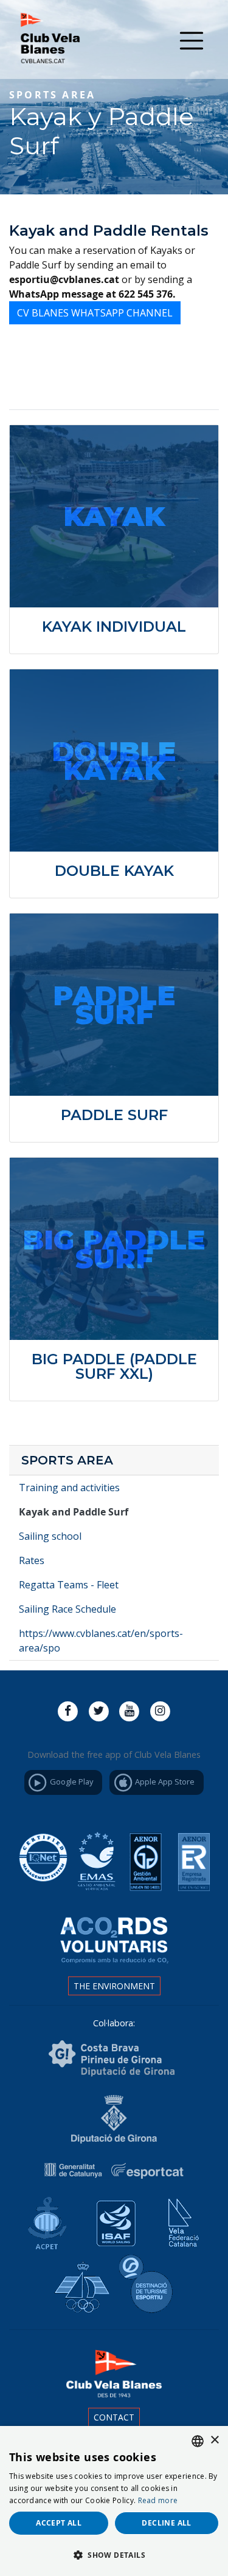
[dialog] (114, 2501)
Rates (32, 1560)
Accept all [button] (59, 2523)
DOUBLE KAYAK (114, 871)
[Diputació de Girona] (114, 2118)
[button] (114, 2555)
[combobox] (198, 2441)
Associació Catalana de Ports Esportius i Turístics (44, 2219)
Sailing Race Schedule (67, 1609)
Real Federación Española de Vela (80, 2284)
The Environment (114, 1986)
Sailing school (50, 1536)
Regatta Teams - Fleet (69, 1585)
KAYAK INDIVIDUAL (114, 627)
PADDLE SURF (114, 1115)
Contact (114, 2417)
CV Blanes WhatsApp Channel (95, 313)
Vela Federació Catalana (180, 2219)
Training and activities (69, 1488)
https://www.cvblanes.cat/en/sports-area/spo (101, 1641)
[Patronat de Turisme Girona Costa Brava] (112, 2058)
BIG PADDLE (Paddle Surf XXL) (114, 1366)
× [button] (214, 2440)
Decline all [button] (166, 2523)
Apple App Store (164, 1782)
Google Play (71, 1782)
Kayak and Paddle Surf (74, 1512)
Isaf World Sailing (112, 2219)
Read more (158, 2500)
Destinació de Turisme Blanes (148, 2284)
